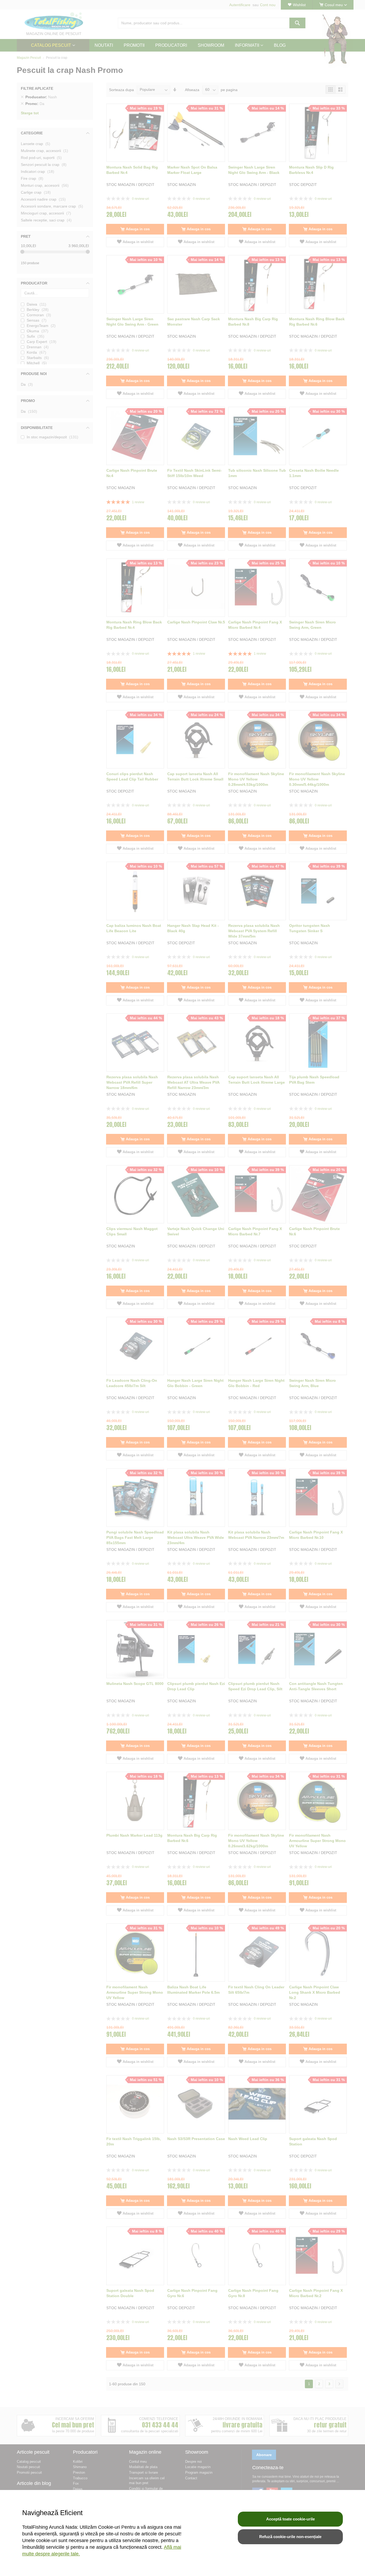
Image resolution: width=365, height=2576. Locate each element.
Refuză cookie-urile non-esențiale (290, 2537)
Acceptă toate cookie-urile (290, 2519)
